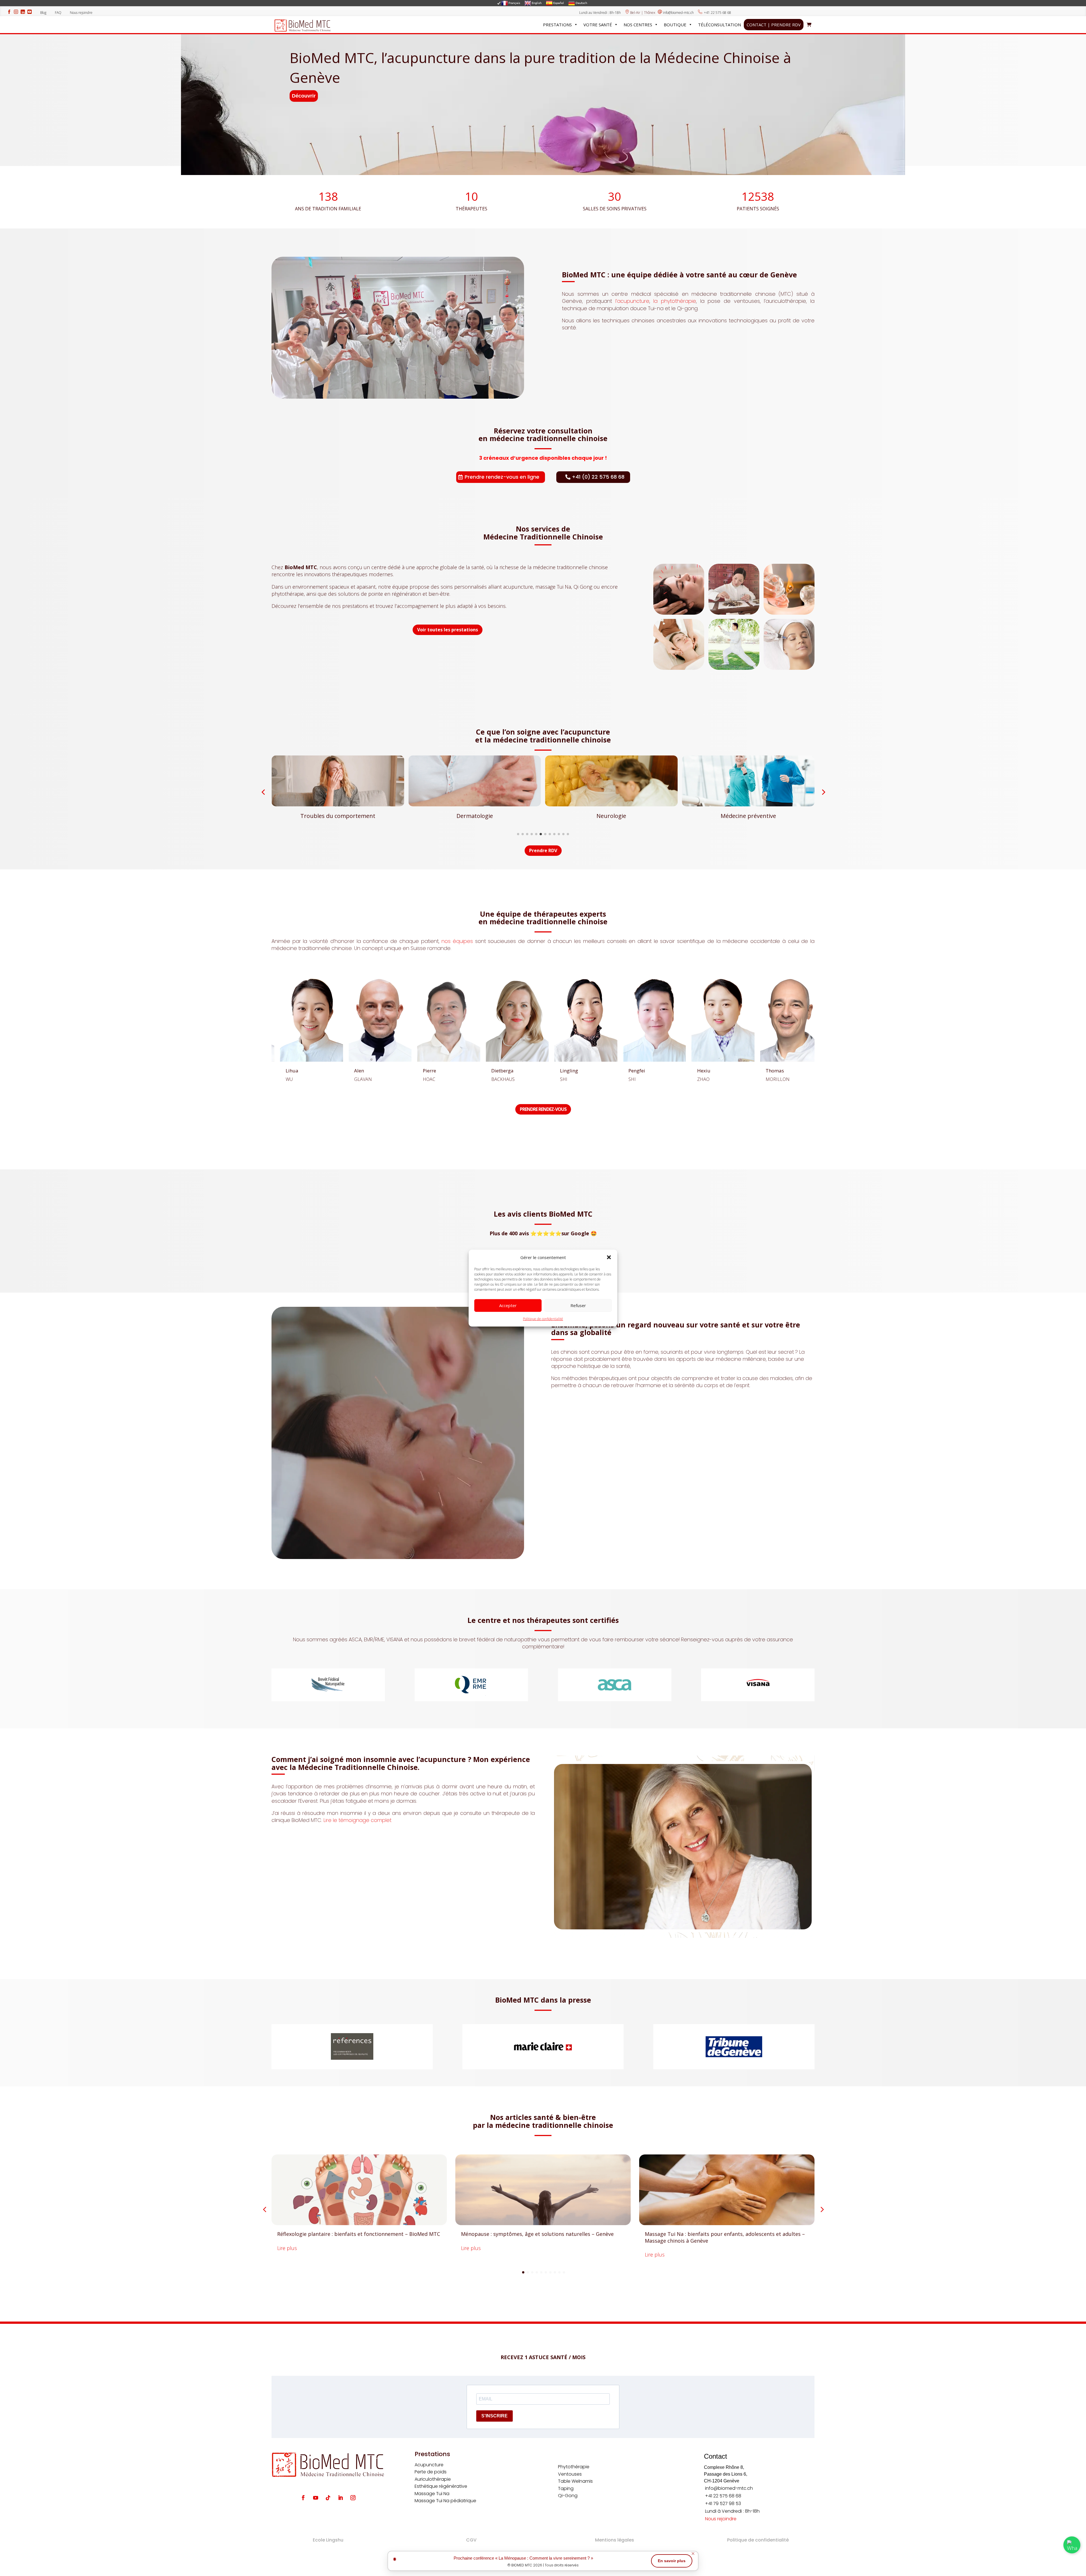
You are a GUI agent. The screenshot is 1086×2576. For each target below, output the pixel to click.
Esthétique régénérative (441, 2486)
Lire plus (287, 2248)
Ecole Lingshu (328, 2540)
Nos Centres (638, 25)
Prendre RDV (543, 850)
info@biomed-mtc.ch (678, 13)
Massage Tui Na (432, 2494)
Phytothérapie (574, 2467)
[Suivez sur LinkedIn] (341, 2498)
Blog (45, 13)
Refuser (578, 1305)
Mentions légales (615, 2540)
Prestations (557, 25)
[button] (609, 1257)
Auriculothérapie (433, 2479)
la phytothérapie (675, 301)
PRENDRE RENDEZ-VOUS (543, 1109)
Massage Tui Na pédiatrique (445, 2501)
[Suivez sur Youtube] (316, 2498)
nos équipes (457, 941)
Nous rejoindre (81, 13)
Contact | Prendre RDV (774, 25)
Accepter (508, 1305)
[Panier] (809, 25)
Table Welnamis (575, 2481)
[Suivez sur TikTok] (328, 2498)
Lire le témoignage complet (357, 1820)
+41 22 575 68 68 (717, 13)
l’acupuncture (632, 301)
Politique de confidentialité (543, 1319)
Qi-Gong (568, 2496)
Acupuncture (429, 2465)
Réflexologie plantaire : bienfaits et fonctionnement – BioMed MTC (359, 2234)
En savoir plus (672, 2561)
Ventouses (570, 2474)
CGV (471, 2540)
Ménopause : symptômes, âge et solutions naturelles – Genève (537, 2234)
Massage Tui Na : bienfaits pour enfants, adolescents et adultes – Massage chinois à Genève (725, 2237)
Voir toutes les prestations (448, 630)
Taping (566, 2488)
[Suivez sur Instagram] (353, 2498)
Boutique (675, 25)
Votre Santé (598, 25)
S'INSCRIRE (494, 2416)
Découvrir (304, 96)
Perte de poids (431, 2472)
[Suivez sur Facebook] (303, 2498)
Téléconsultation (719, 25)
